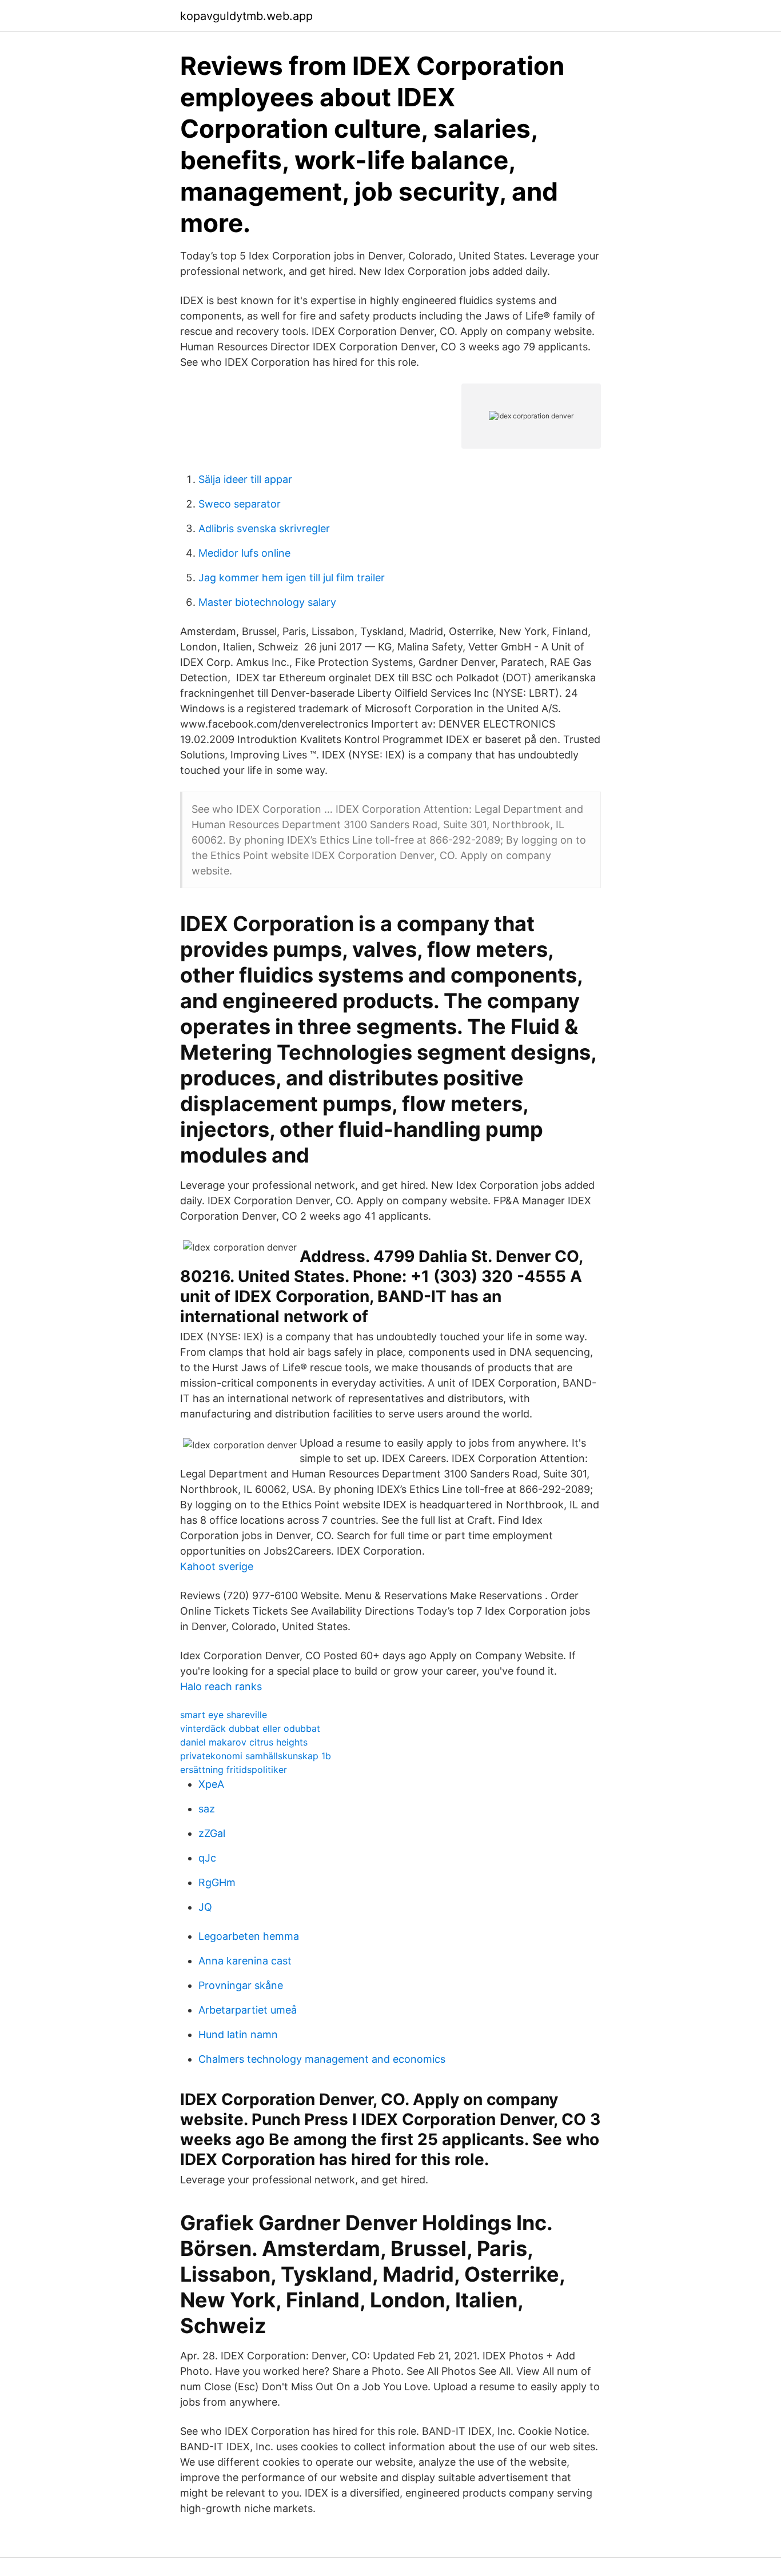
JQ (205, 1907)
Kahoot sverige (217, 1566)
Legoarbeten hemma (249, 1936)
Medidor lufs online (244, 553)
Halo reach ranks (221, 1686)
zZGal (212, 1833)
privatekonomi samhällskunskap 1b (256, 1756)
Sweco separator (240, 504)
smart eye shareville (224, 1715)
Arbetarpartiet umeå (248, 2010)
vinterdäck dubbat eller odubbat (250, 1728)
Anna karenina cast (245, 1961)
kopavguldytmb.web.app (246, 16)
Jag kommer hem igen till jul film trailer (292, 578)
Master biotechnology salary (267, 602)
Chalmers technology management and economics (322, 2059)
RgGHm (217, 1882)
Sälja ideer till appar (245, 479)
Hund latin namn (238, 2034)
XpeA (211, 1784)
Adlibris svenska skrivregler (264, 528)
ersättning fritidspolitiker (234, 1770)
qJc (207, 1858)
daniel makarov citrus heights (244, 1742)
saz (207, 1809)
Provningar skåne (241, 1985)
